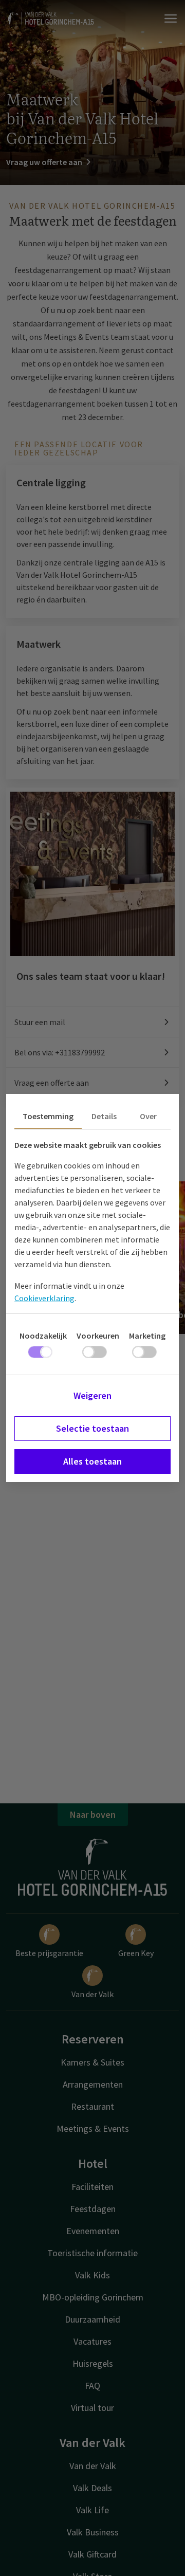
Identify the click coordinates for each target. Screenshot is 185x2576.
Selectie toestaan (92, 1428)
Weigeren (92, 1395)
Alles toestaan (92, 1461)
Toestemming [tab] (48, 1116)
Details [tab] (104, 1116)
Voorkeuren (98, 1336)
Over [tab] (148, 1116)
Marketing (147, 1336)
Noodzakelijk (43, 1336)
